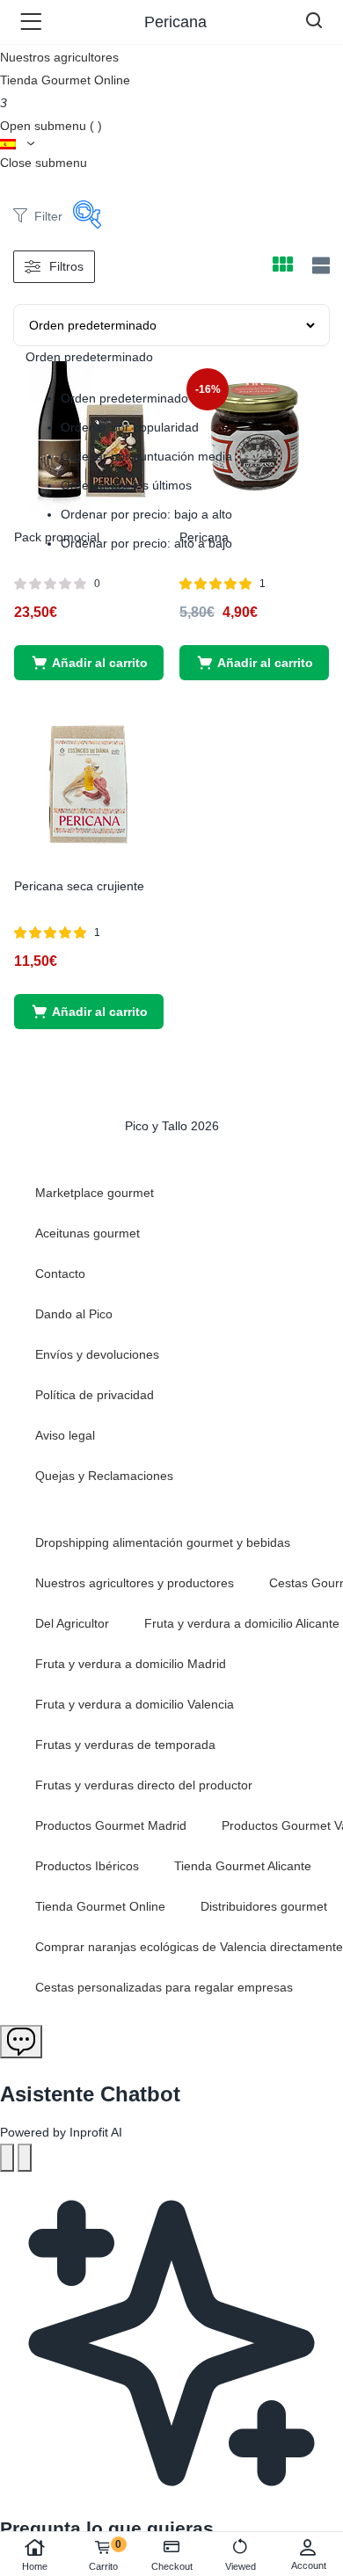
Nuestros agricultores (59, 57)
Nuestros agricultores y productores (135, 1583)
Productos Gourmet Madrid (111, 1825)
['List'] (319, 266)
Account (309, 2565)
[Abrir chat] (21, 2042)
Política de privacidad (95, 1395)
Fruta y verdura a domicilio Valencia (135, 1704)
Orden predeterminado (124, 398)
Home (35, 2566)
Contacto (60, 1273)
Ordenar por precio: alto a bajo (146, 543)
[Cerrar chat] (25, 2158)
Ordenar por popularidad (130, 427)
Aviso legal (65, 1435)
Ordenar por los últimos (126, 485)
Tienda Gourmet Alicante (243, 1866)
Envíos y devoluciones (97, 1354)
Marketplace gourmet (95, 1193)
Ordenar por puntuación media (146, 456)
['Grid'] (282, 266)
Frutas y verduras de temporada (125, 1745)
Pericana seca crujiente (79, 886)
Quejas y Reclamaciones (104, 1476)
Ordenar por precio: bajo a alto (146, 514)
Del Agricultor (72, 1623)
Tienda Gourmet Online (65, 80)
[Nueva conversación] (7, 2158)
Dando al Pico (74, 1314)
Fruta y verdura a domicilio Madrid (131, 1664)
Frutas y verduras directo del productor (144, 1785)
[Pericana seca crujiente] (89, 784)
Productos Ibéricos (87, 1866)
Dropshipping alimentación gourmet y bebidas (163, 1542)
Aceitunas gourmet (88, 1233)
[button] (89, 663)
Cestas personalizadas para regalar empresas (164, 1987)
